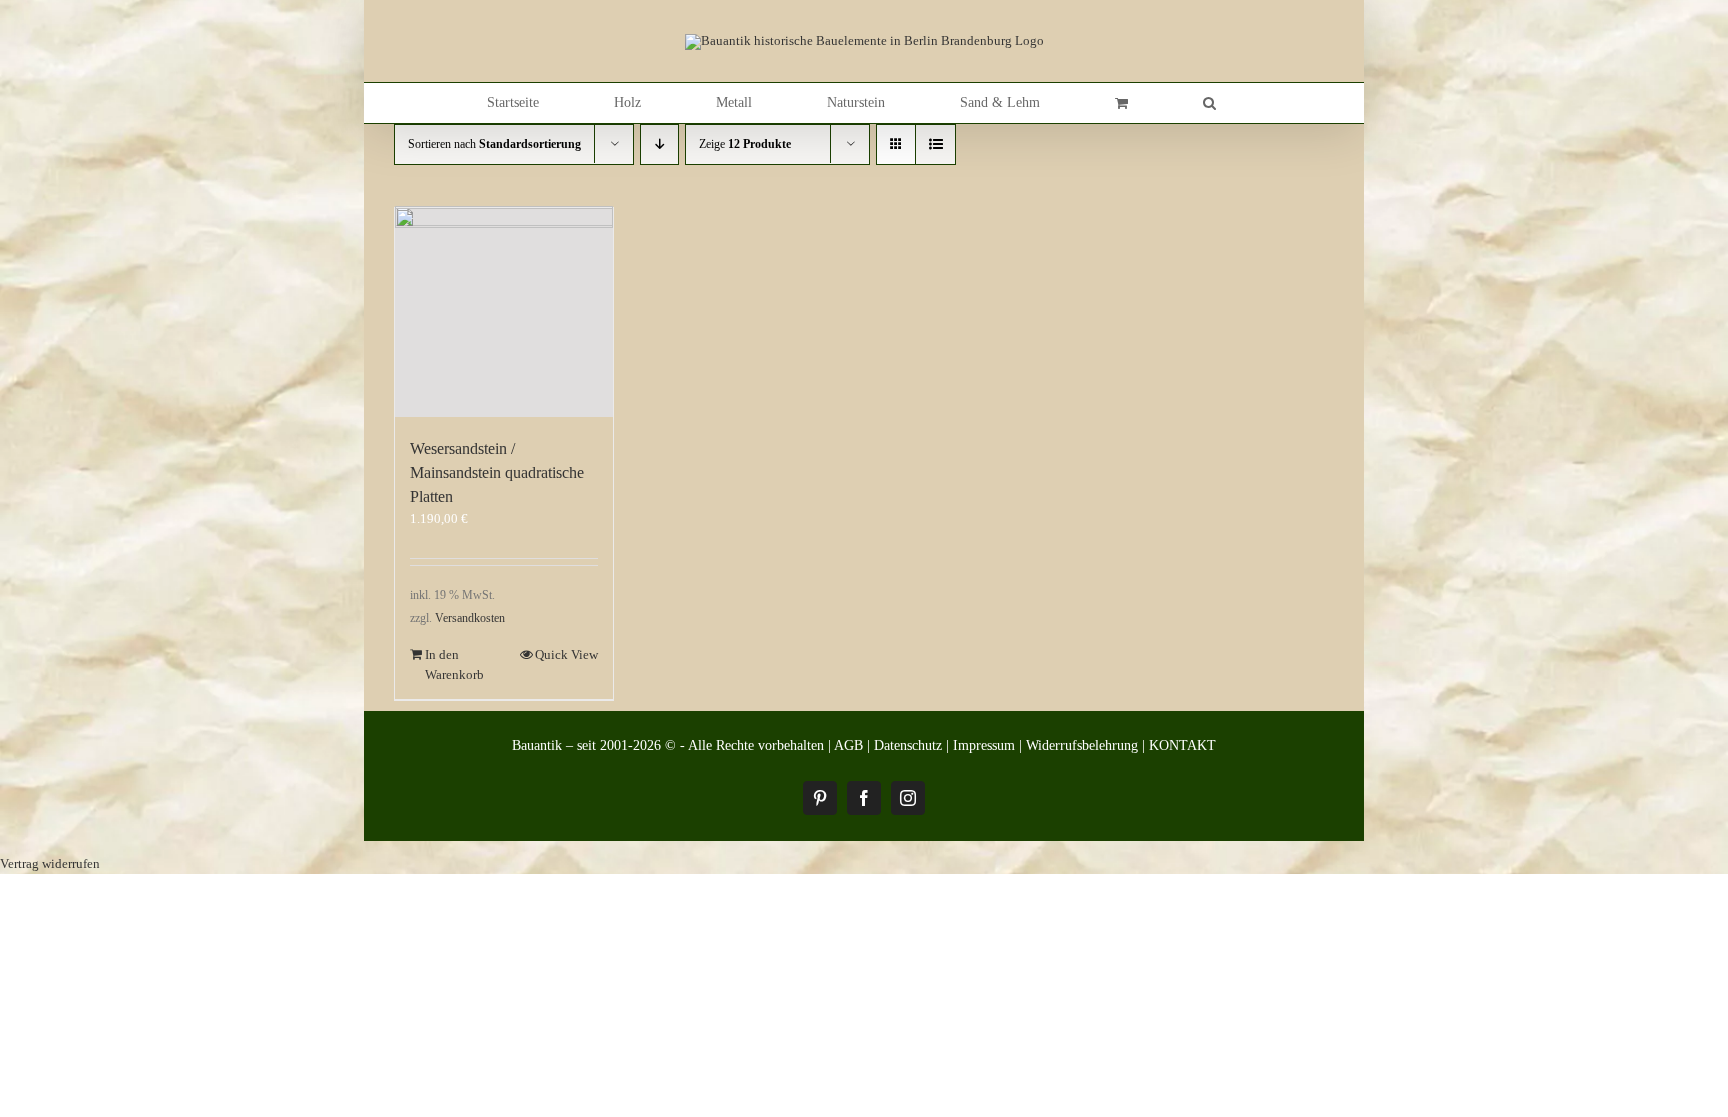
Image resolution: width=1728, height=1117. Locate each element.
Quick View (566, 654)
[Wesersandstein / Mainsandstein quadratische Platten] (504, 313)
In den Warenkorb (454, 664)
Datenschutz (908, 745)
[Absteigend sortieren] (659, 144)
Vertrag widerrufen (50, 863)
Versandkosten (470, 618)
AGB (848, 745)
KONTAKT (1182, 745)
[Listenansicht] (935, 144)
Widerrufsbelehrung (1082, 745)
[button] (1209, 103)
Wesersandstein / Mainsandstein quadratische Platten (497, 472)
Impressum (984, 745)
